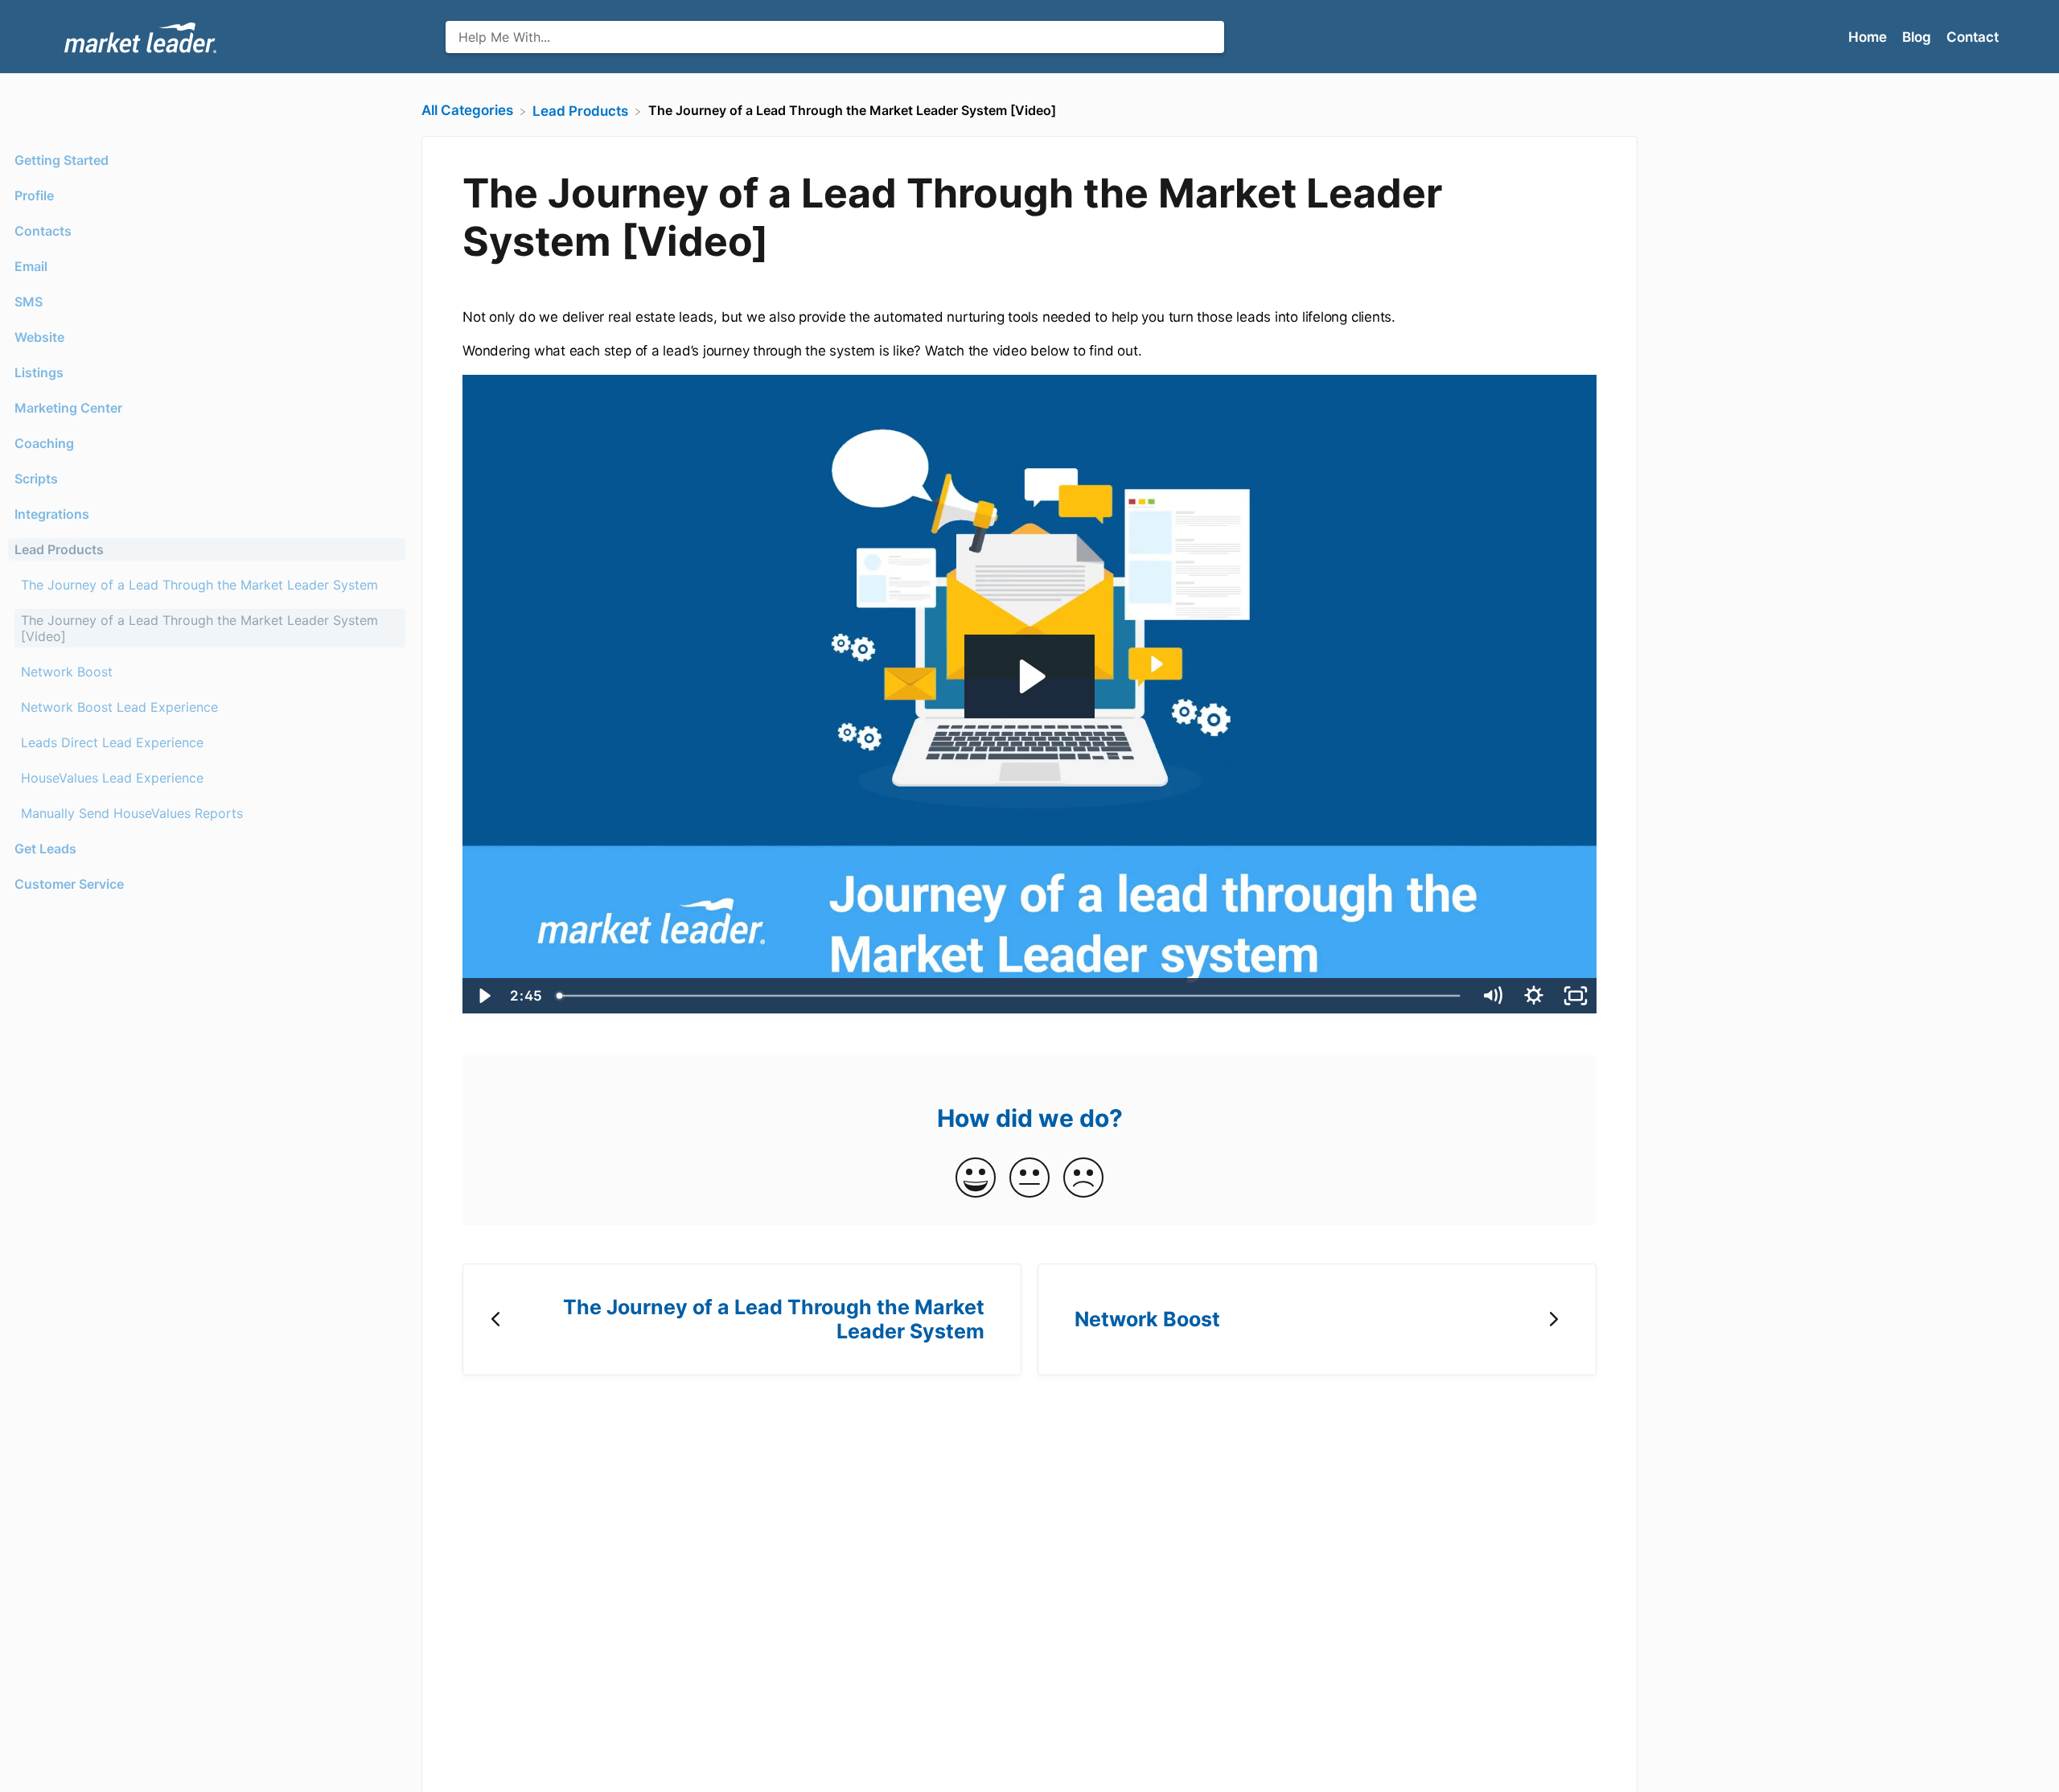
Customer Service (69, 884)
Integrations (52, 514)
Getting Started (62, 160)
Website (39, 337)
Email (31, 266)
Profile (34, 195)
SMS (29, 302)
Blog (1918, 37)
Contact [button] (1973, 37)
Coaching (44, 443)
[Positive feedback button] (976, 1179)
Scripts (36, 479)
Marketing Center (68, 408)
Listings (39, 372)
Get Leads (45, 849)
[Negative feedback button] (1083, 1179)
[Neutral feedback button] (1029, 1179)
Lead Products (59, 549)
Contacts (43, 231)
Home (1869, 37)
